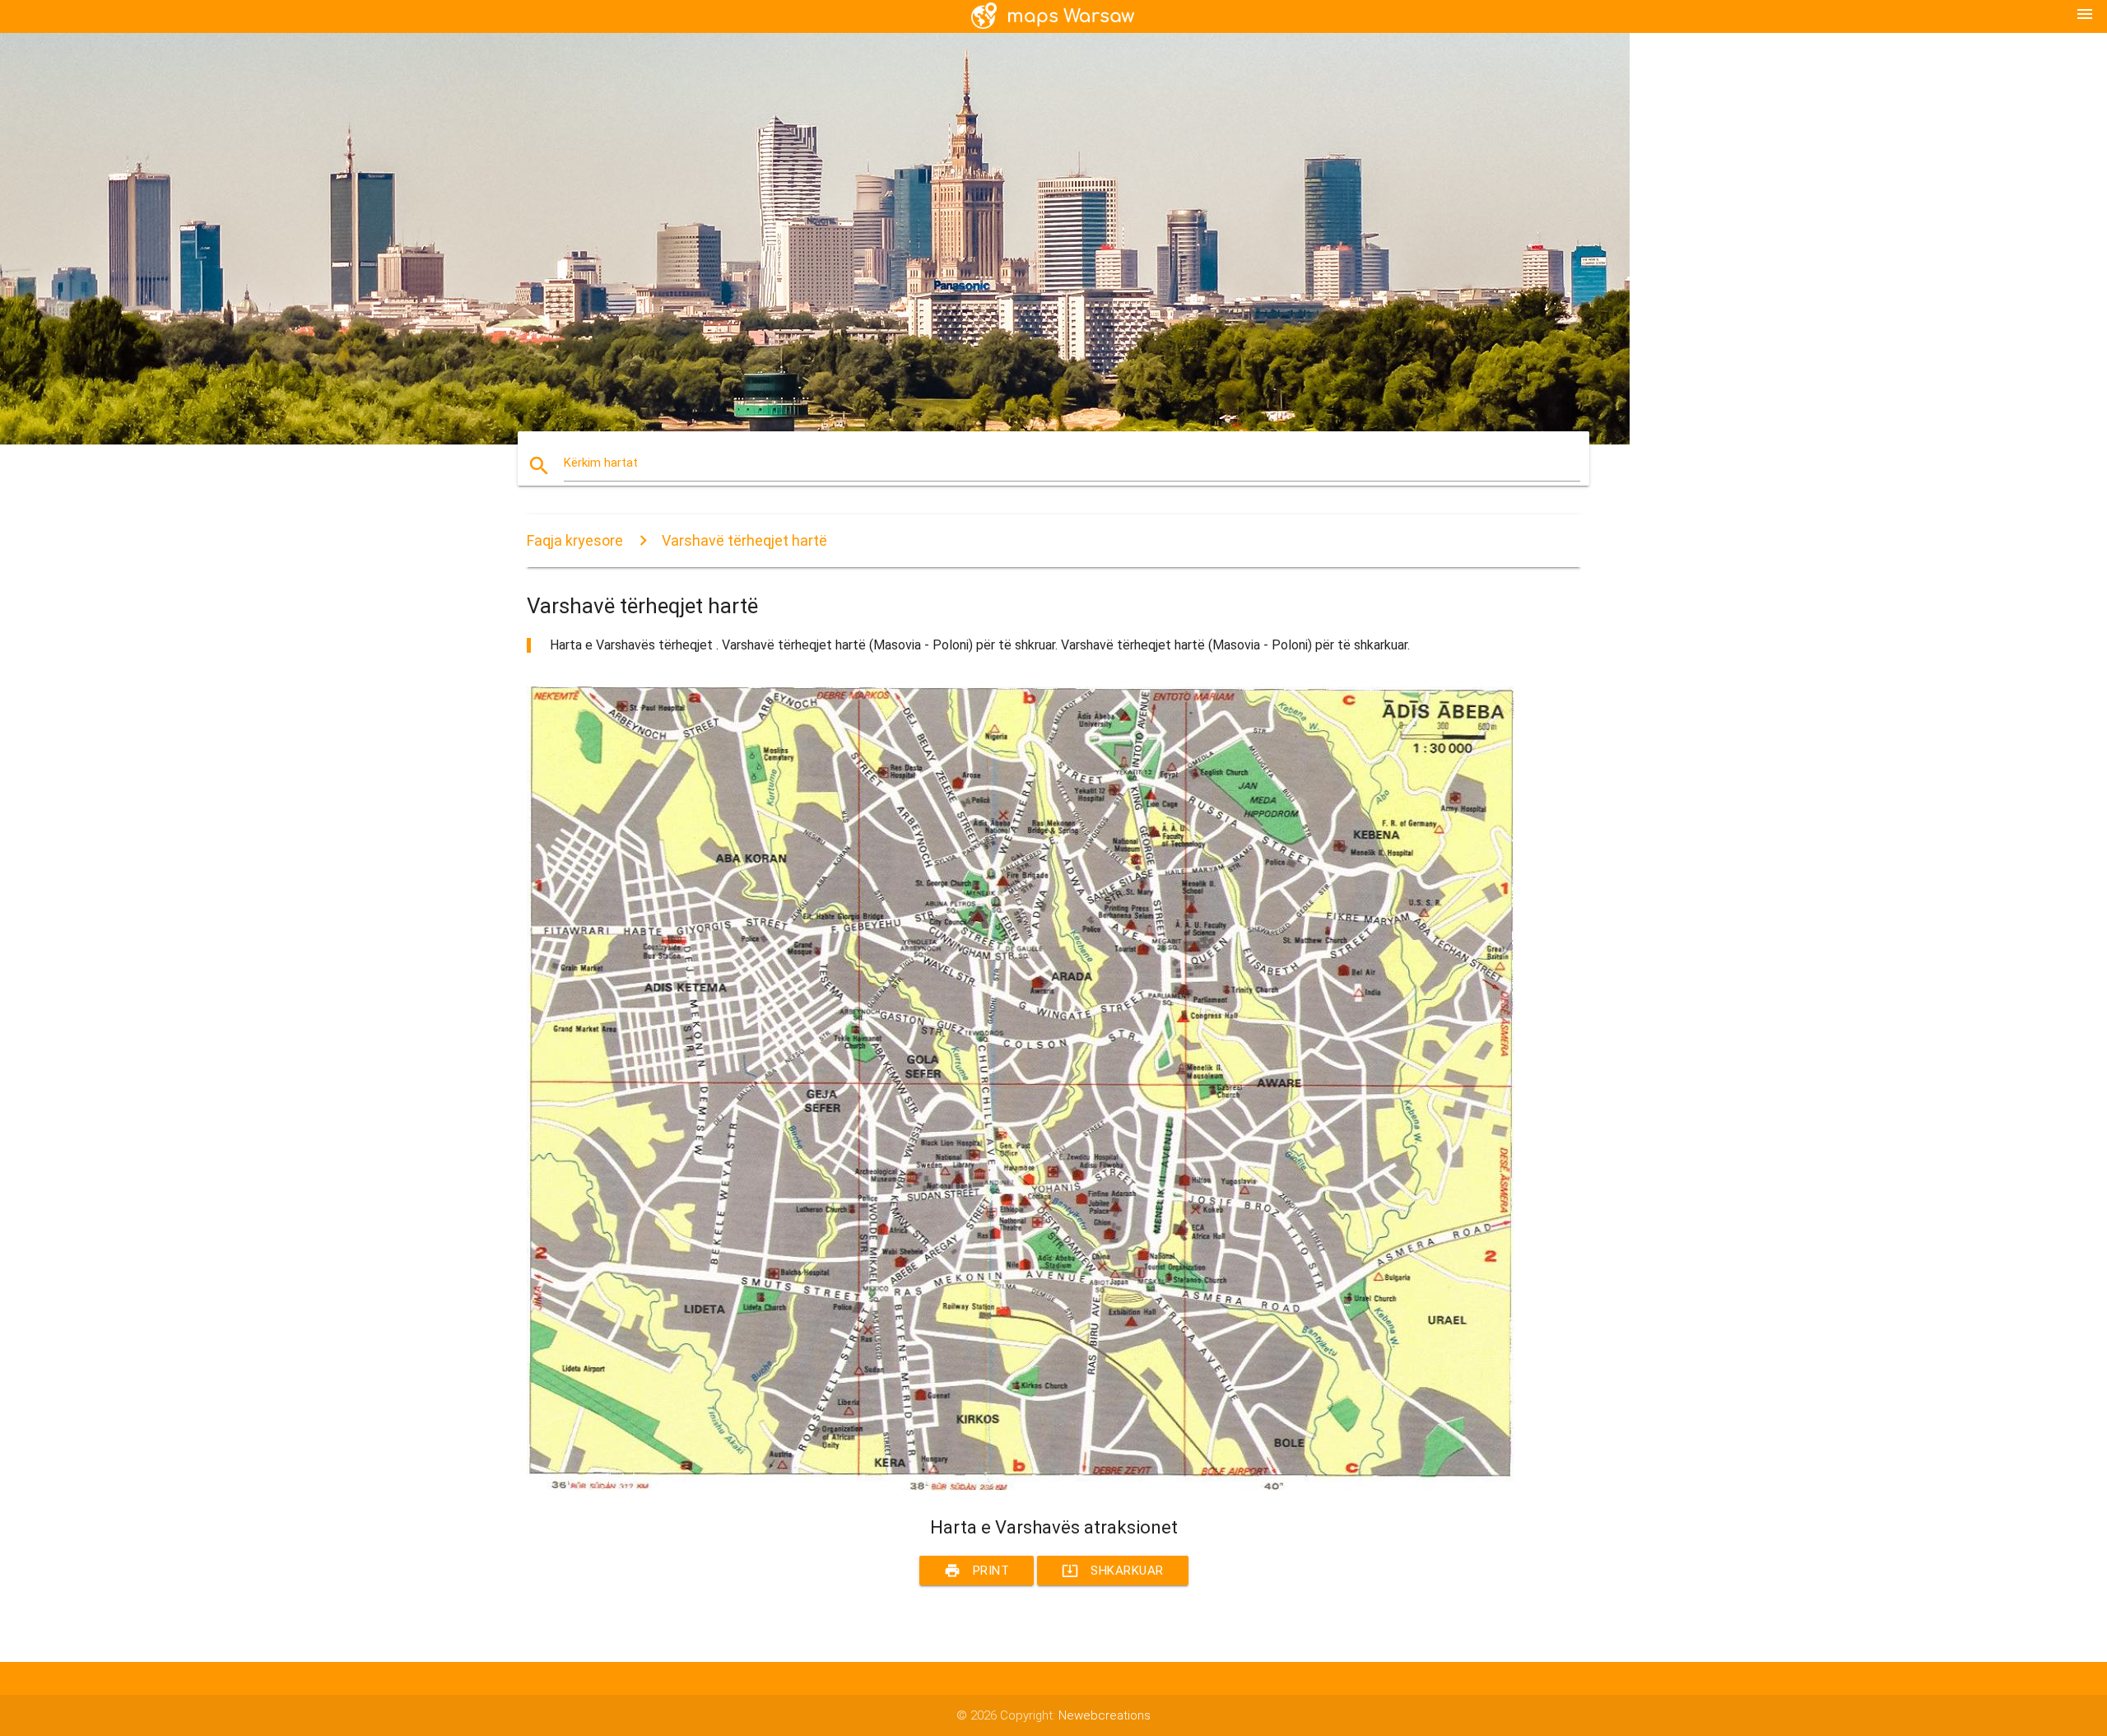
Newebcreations (1105, 1715)
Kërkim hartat (601, 463)
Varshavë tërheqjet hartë (744, 540)
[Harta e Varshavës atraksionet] (1021, 1487)
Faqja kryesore (575, 540)
